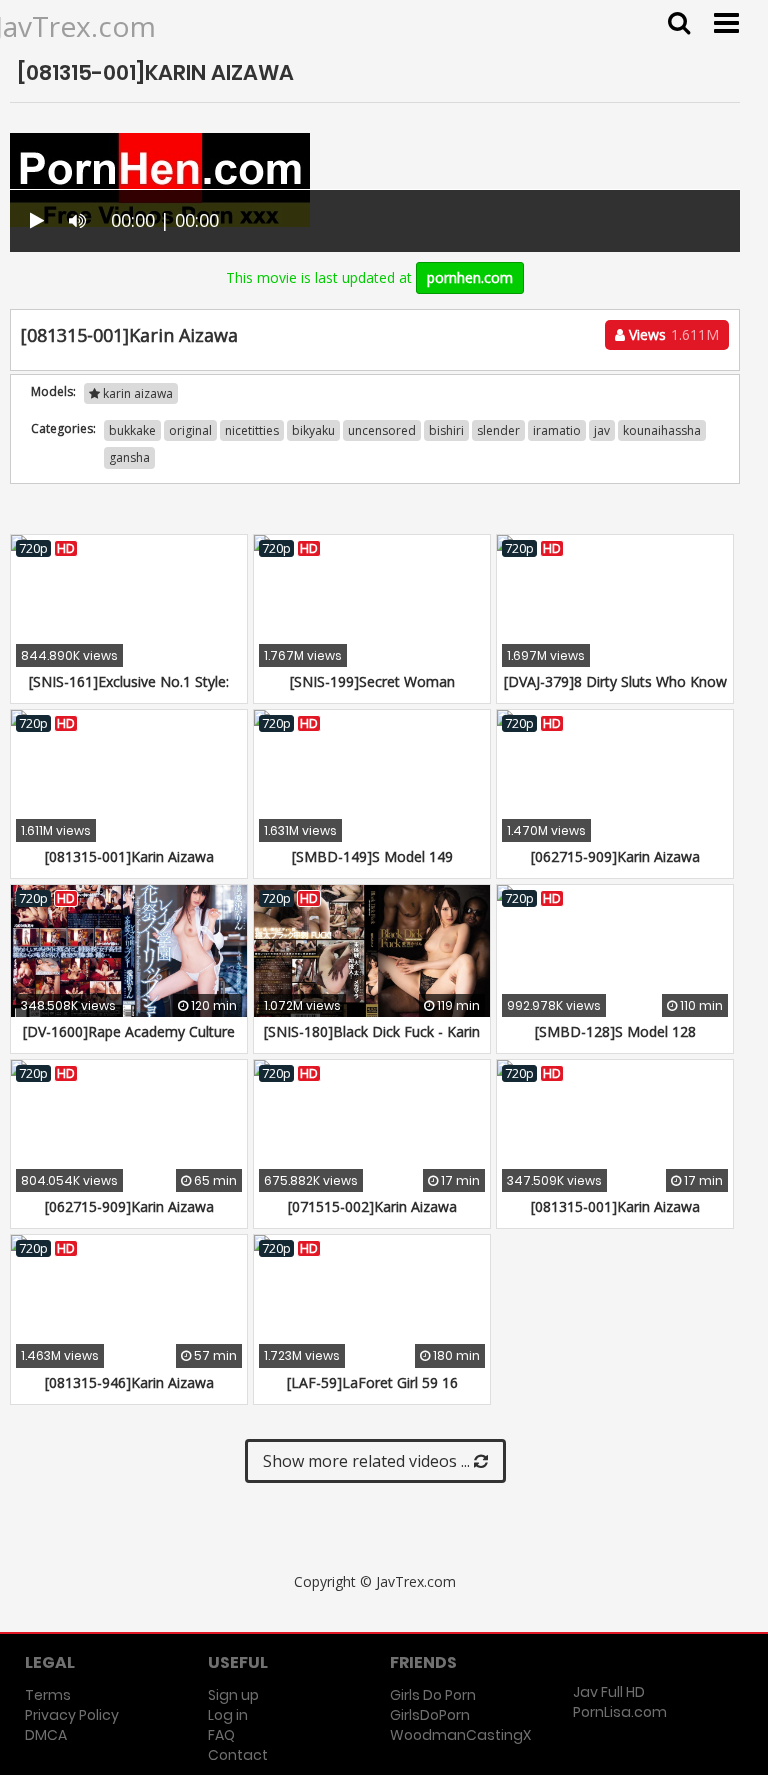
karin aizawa (136, 393)
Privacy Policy (72, 1715)
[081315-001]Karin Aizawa (129, 856)
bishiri (446, 430)
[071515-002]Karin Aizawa (372, 1206)
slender (498, 430)
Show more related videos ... (368, 1461)
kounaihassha (662, 430)
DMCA (46, 1735)
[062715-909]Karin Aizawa (615, 856)
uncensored (382, 430)
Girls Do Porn (433, 1695)
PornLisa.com (620, 1712)
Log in (228, 1715)
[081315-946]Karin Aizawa (129, 1382)
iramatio (557, 430)
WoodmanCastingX (460, 1735)
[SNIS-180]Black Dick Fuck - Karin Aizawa (372, 1041)
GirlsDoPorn (430, 1715)
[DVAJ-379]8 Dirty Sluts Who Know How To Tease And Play (615, 691)
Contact (238, 1755)
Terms (48, 1695)
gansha (129, 457)
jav (602, 430)
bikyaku (313, 430)
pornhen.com (470, 277)
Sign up (233, 1695)
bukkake (132, 430)
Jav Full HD (609, 1692)
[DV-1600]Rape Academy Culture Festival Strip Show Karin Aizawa (129, 1041)
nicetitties (252, 430)
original (190, 430)
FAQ (221, 1735)
